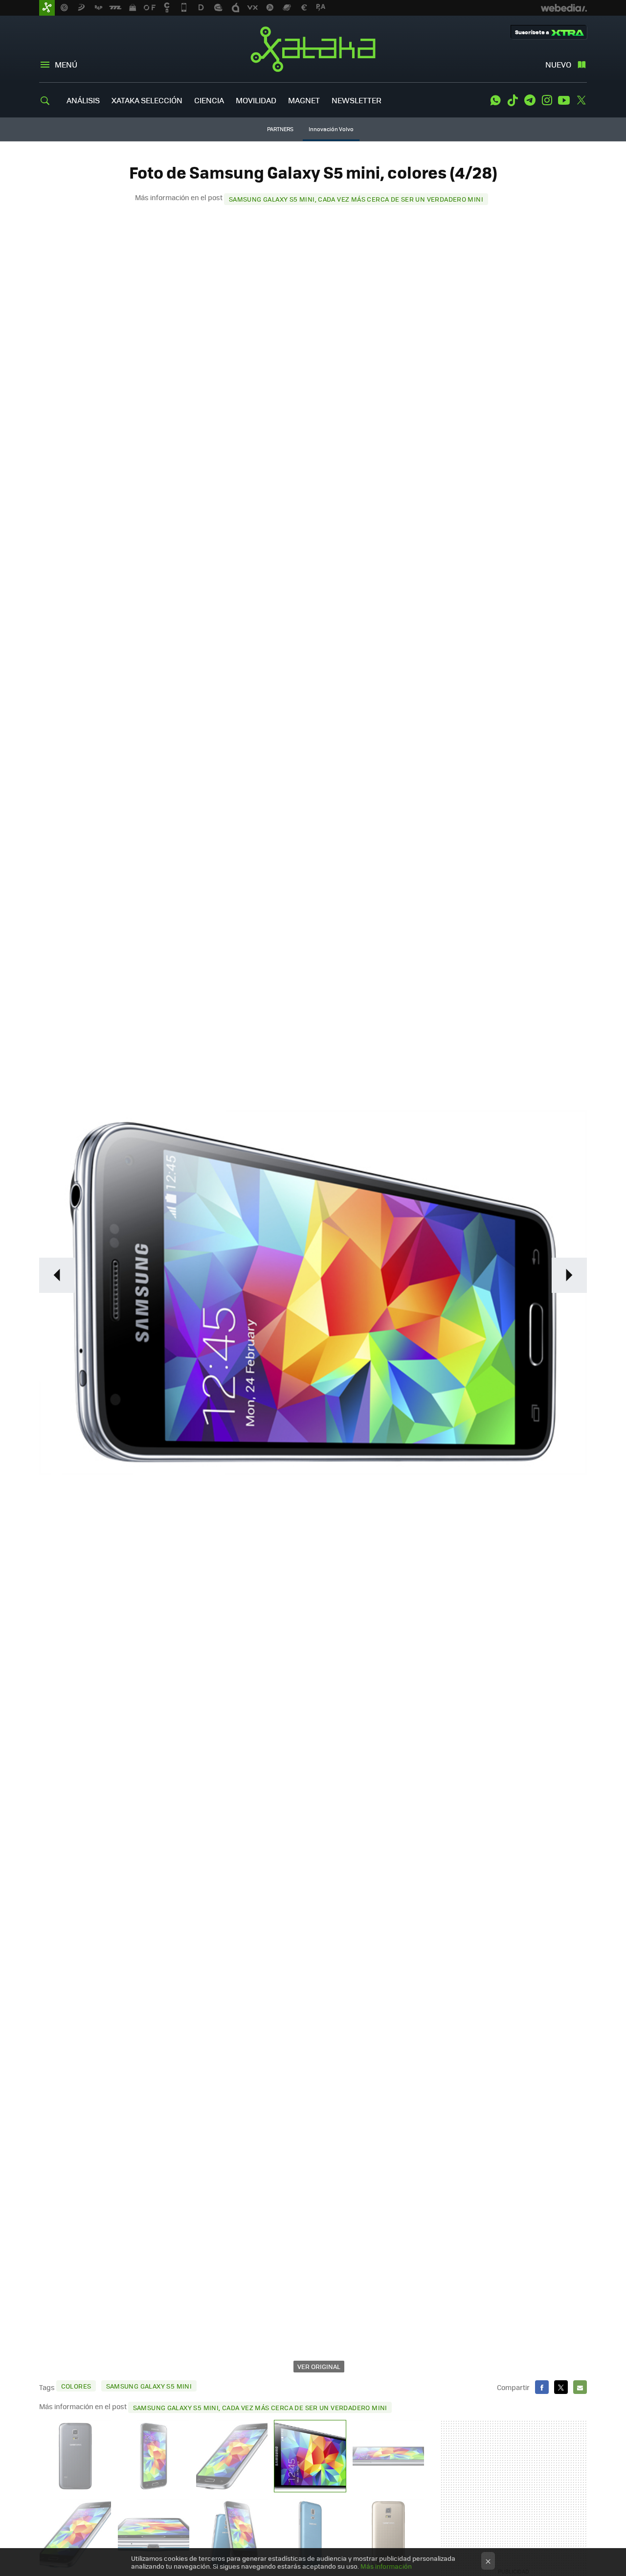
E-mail (580, 2387)
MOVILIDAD (256, 100)
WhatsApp (495, 100)
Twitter (581, 100)
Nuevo (558, 64)
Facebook (542, 2387)
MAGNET (304, 100)
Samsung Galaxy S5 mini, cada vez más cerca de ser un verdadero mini (356, 199)
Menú (66, 64)
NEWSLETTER (357, 100)
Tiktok (513, 100)
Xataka (313, 49)
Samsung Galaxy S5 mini (149, 2386)
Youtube (564, 100)
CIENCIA (209, 100)
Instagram (547, 100)
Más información (386, 2566)
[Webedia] (564, 8)
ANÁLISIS (83, 100)
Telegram (530, 100)
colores (76, 2386)
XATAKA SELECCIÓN (147, 100)
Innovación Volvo (331, 129)
